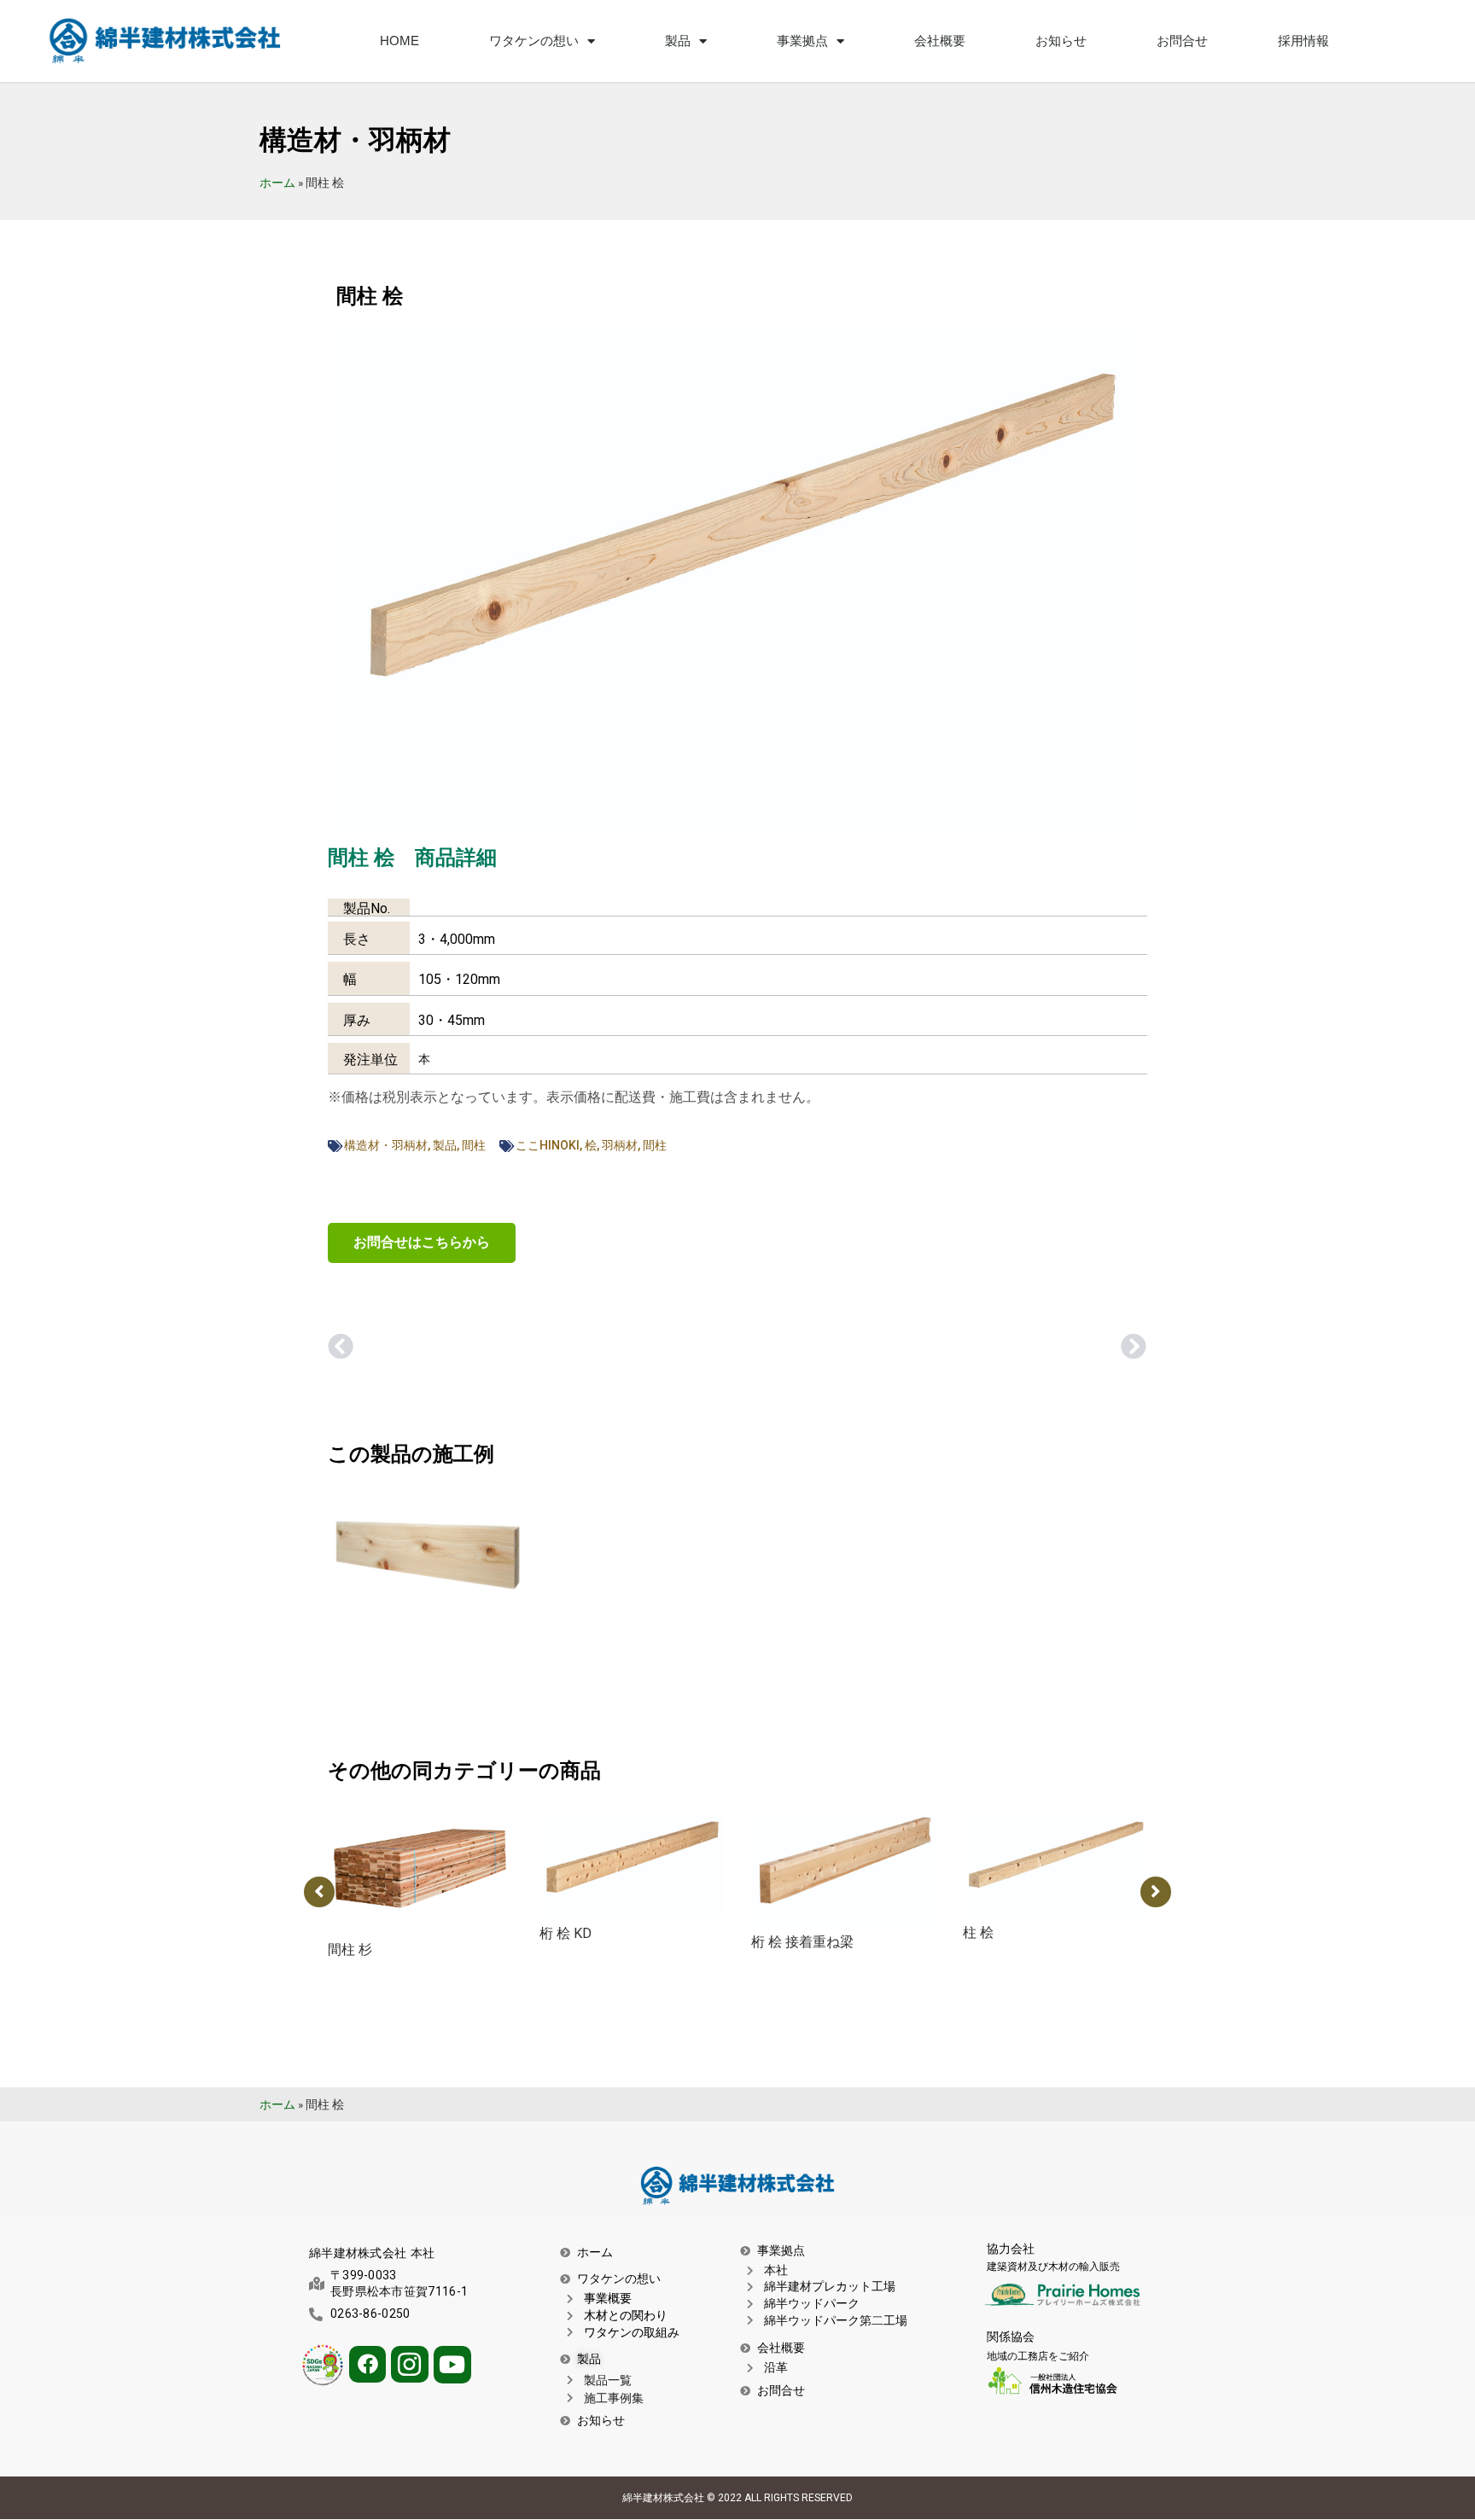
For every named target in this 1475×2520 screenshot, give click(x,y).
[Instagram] (409, 2364)
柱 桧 (978, 1932)
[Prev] (533, 1348)
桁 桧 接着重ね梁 (802, 1942)
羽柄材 (620, 1145)
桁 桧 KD (566, 1933)
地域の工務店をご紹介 (1038, 2356)
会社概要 (940, 41)
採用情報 (1303, 41)
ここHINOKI (548, 1145)
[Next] (942, 1348)
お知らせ (1061, 41)
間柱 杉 (350, 1950)
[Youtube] (452, 2365)
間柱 (474, 1145)
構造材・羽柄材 (386, 1145)
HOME (399, 41)
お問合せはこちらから (422, 1242)
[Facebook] (367, 2364)
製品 (445, 1145)
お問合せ (1182, 41)
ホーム (277, 183)
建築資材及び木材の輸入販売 (1053, 2267)
